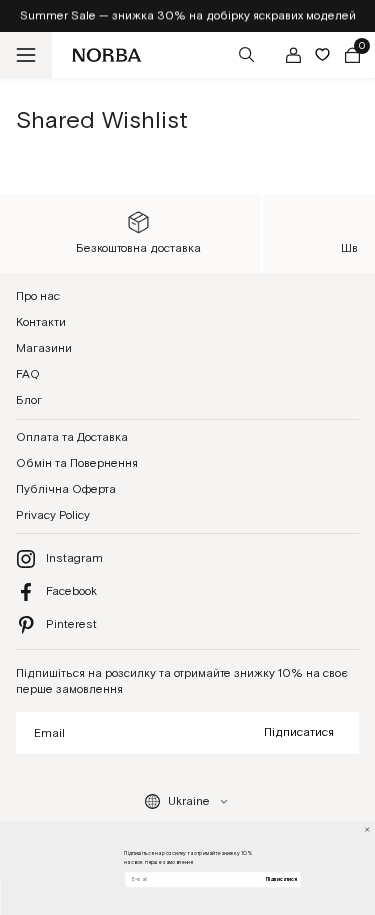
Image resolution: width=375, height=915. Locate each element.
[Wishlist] (322, 54)
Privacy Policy (53, 515)
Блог (29, 400)
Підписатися (299, 732)
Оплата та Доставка (72, 437)
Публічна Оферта (66, 489)
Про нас (38, 296)
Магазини (44, 348)
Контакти (41, 322)
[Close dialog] (366, 829)
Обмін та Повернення (77, 463)
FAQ (28, 374)
